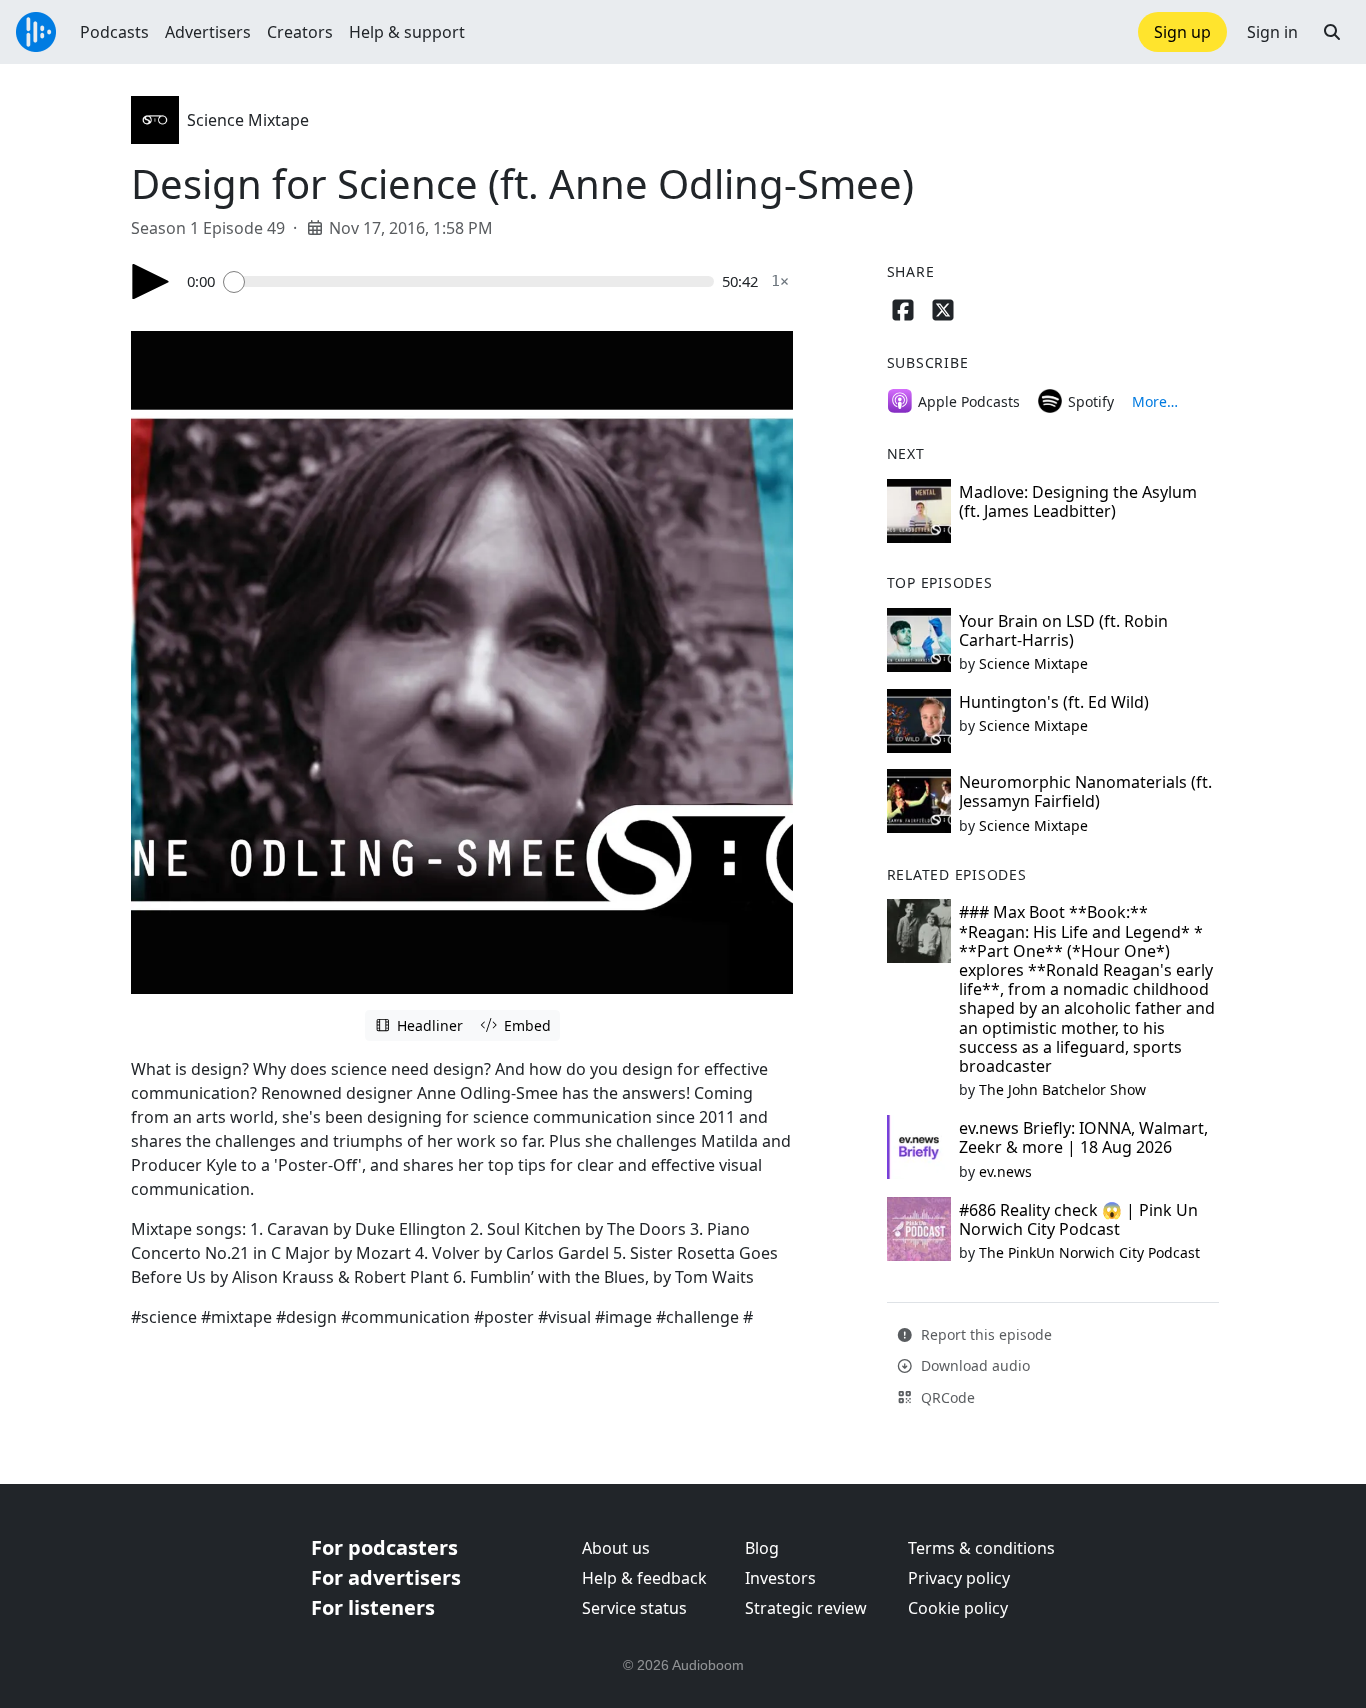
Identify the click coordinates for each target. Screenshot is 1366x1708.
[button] (1332, 32)
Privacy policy (959, 1578)
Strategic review (806, 1608)
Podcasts (114, 32)
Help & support (407, 32)
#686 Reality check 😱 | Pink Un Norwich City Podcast (1078, 1219)
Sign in (1272, 32)
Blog (762, 1548)
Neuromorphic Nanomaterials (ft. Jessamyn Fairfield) (1085, 791)
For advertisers (386, 1577)
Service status (634, 1608)
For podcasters (384, 1547)
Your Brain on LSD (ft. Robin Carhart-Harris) (1063, 630)
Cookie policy (958, 1608)
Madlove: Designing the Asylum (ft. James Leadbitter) (1078, 501)
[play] (151, 281)
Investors (780, 1578)
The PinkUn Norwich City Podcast (1089, 1252)
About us (616, 1548)
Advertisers (208, 32)
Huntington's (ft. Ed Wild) (1054, 702)
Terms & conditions (981, 1548)
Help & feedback (644, 1578)
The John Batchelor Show (1062, 1089)
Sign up (1182, 32)
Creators (300, 32)
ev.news (1005, 1171)
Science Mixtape (248, 120)
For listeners (373, 1607)
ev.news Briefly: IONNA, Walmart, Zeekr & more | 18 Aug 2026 (1083, 1137)
